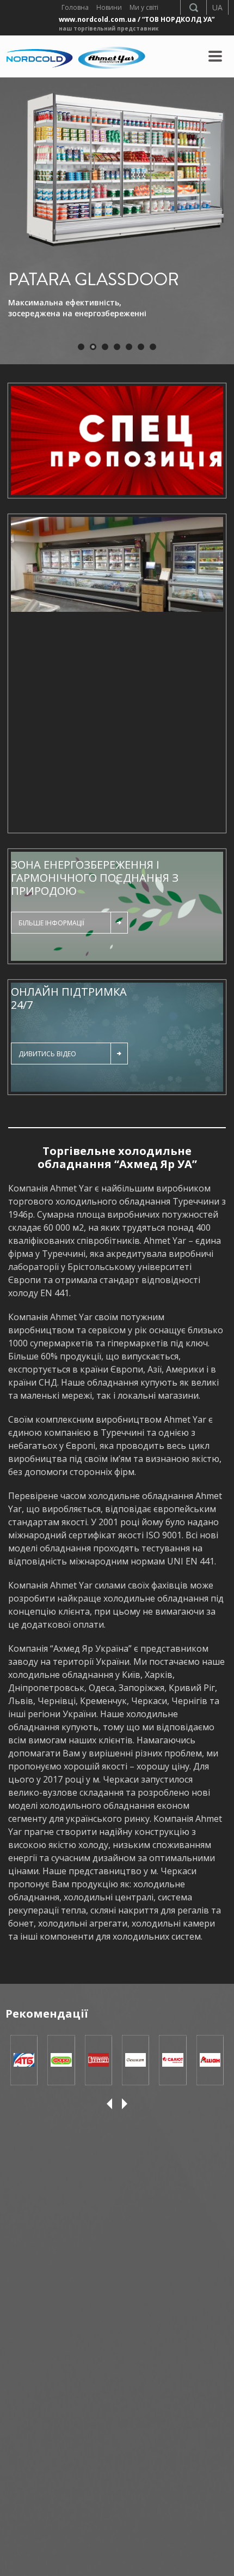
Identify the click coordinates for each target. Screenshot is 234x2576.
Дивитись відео (47, 1054)
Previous (24, 671)
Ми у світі (144, 7)
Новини (109, 7)
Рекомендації (47, 2014)
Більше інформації (51, 923)
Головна (75, 7)
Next (210, 671)
